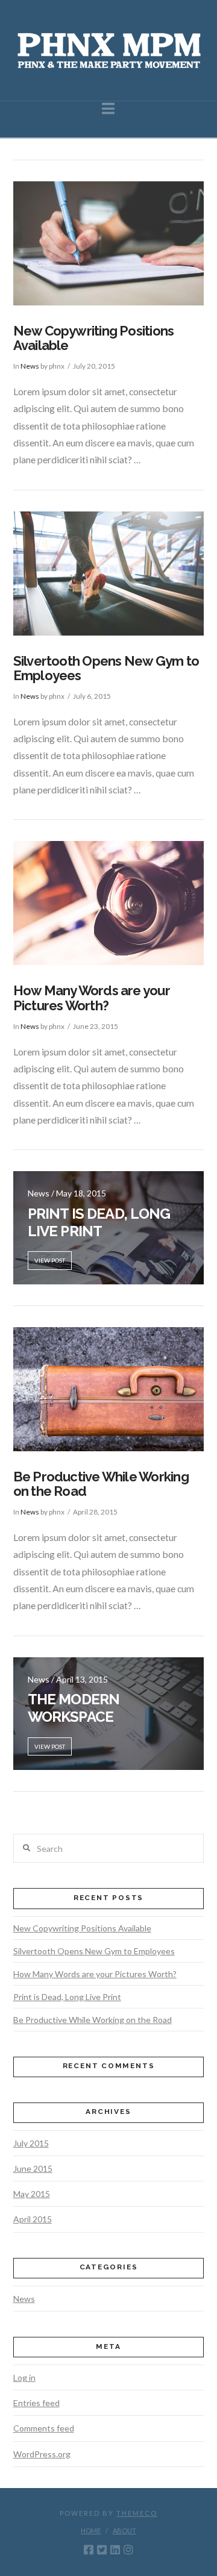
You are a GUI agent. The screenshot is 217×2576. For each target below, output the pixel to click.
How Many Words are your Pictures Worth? (92, 998)
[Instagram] (128, 2549)
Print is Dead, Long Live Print (67, 1997)
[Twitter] (102, 2549)
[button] (108, 108)
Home (91, 2531)
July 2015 (31, 2143)
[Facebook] (89, 2549)
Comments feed (44, 2428)
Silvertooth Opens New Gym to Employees (106, 668)
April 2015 (33, 2219)
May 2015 (32, 2194)
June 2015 (33, 2168)
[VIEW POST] (109, 243)
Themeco (137, 2513)
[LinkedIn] (115, 2549)
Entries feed (36, 2403)
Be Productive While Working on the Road (101, 1484)
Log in (24, 2377)
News (30, 366)
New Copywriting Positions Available (94, 338)
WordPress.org (42, 2454)
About (124, 2531)
